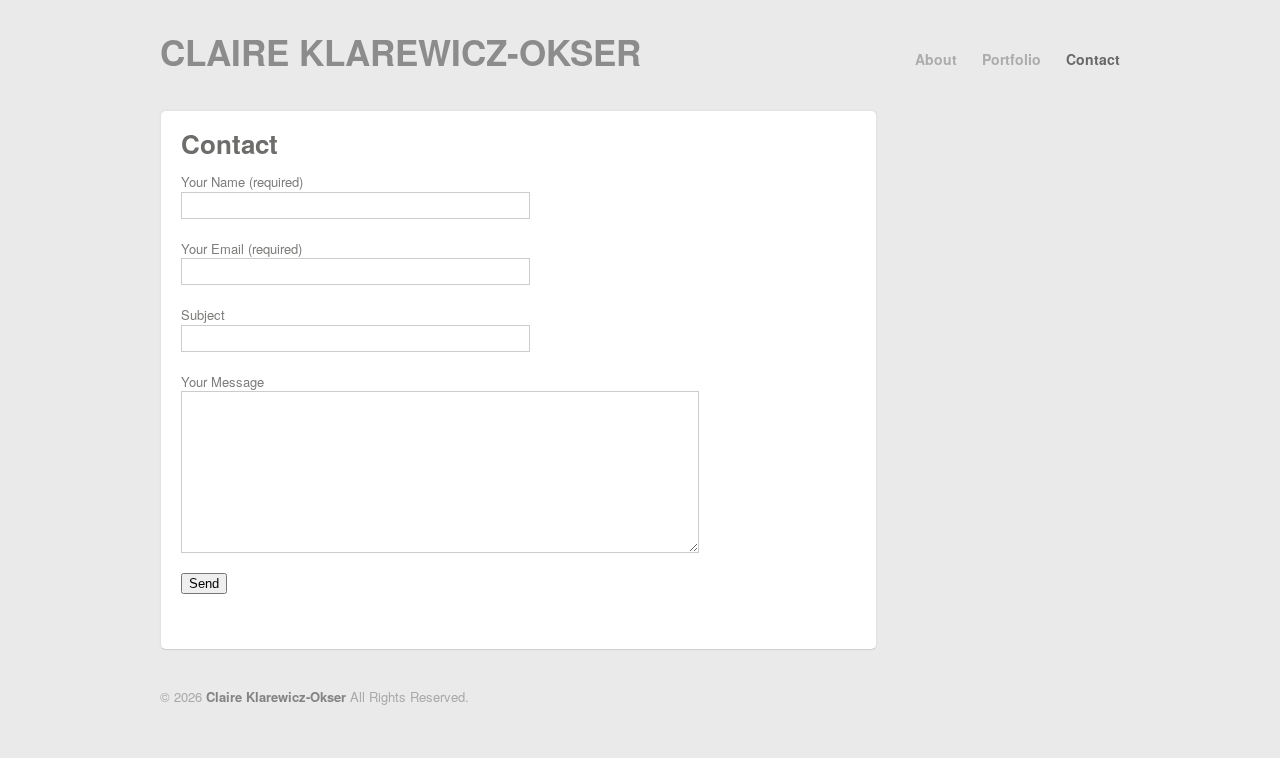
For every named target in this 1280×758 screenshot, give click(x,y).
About (936, 59)
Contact (1093, 59)
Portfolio (1011, 59)
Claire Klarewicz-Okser (400, 52)
